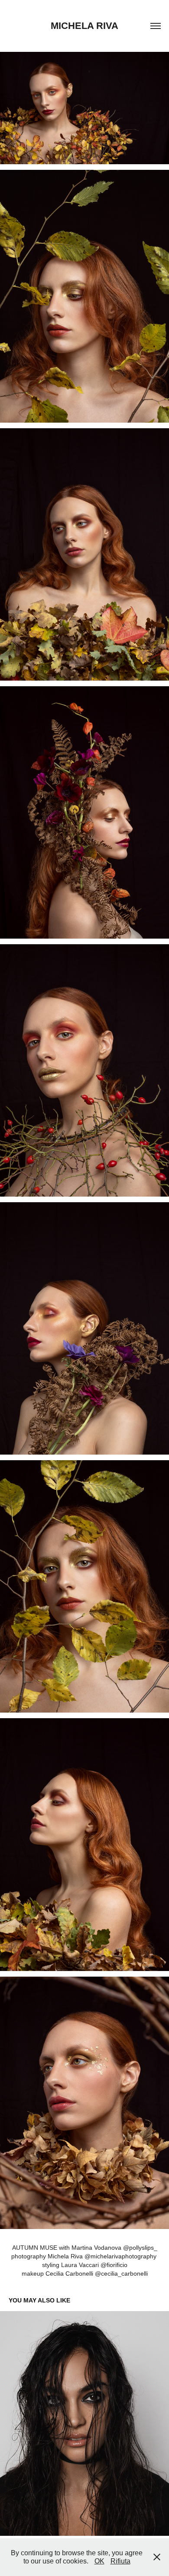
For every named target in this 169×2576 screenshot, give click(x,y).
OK (99, 2561)
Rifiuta (120, 2561)
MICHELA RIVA (84, 26)
